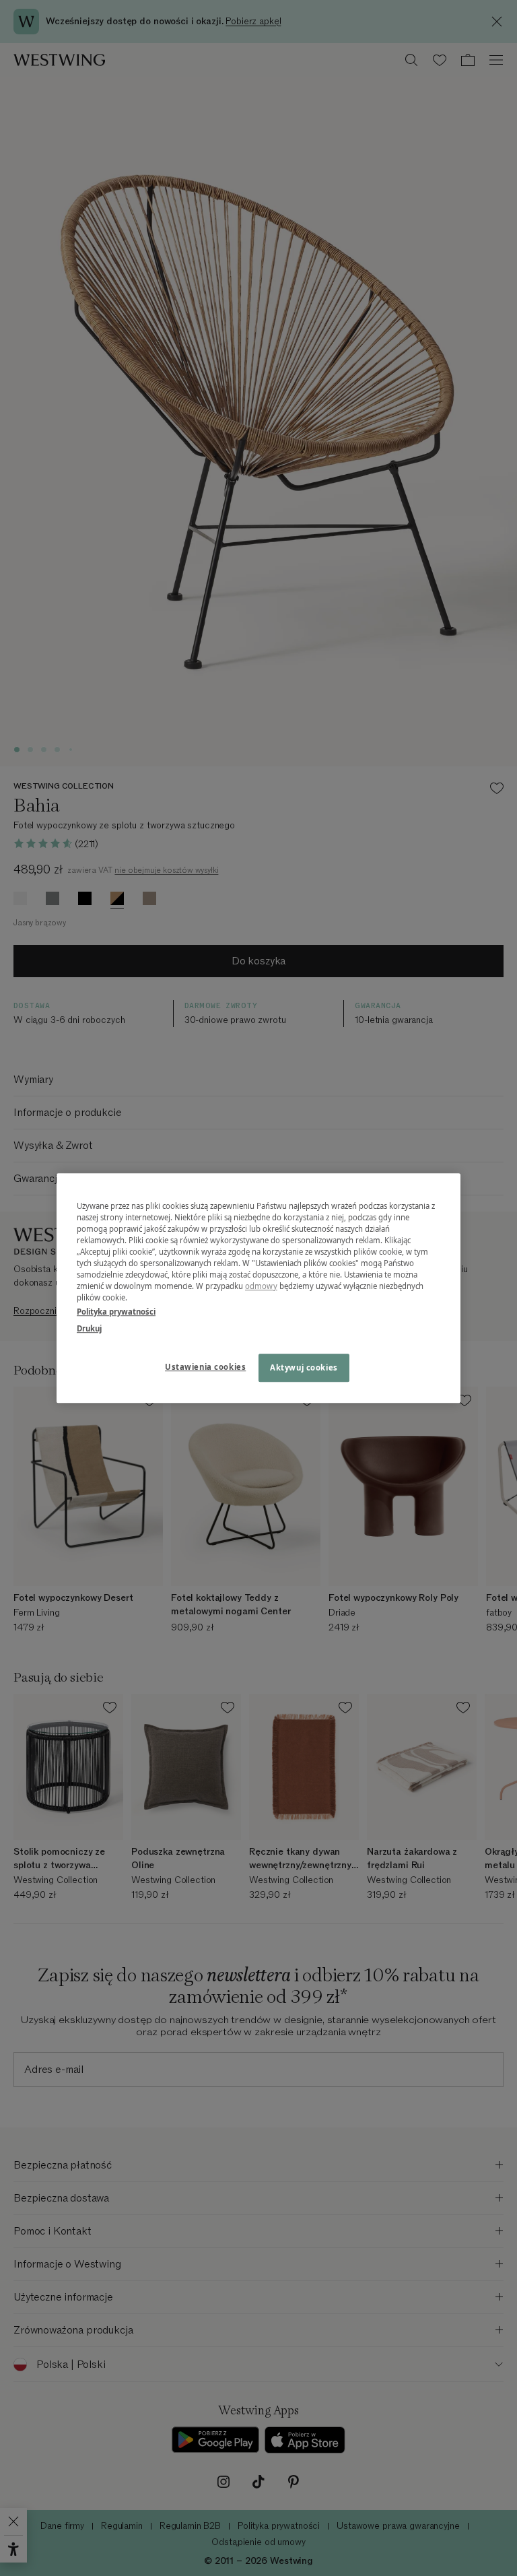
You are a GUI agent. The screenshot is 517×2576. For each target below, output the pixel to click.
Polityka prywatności (116, 1312)
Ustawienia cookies (205, 1367)
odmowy (261, 1286)
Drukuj (89, 1328)
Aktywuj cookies (304, 1367)
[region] (258, 1288)
